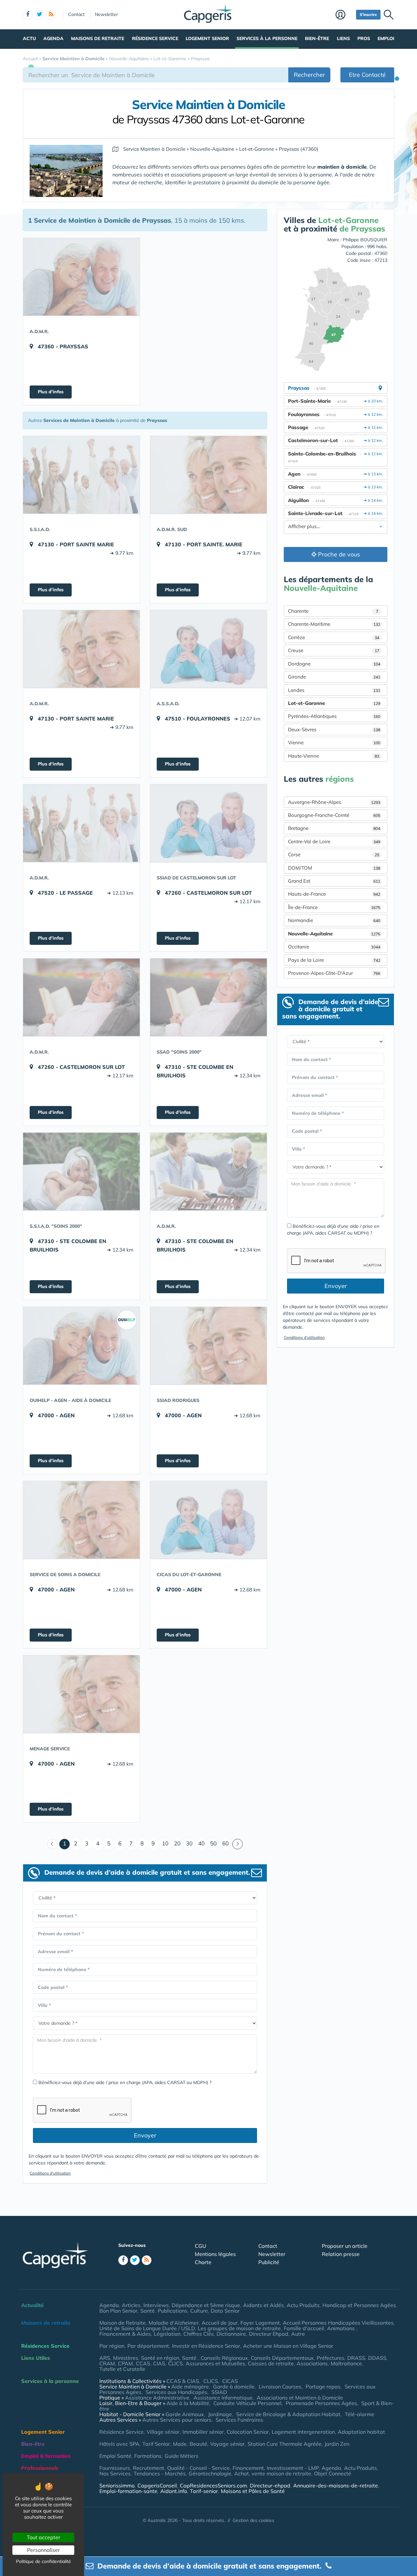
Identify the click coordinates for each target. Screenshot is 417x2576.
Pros (364, 38)
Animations (342, 2328)
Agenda (53, 38)
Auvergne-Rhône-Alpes (334, 802)
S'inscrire (368, 14)
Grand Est (334, 881)
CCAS (143, 2363)
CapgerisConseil (157, 2485)
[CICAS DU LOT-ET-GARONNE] (208, 1520)
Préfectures (331, 2358)
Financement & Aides (125, 2334)
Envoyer (145, 2135)
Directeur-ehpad (270, 2485)
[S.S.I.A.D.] (81, 475)
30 (189, 1843)
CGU (201, 2246)
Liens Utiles (36, 2358)
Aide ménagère (190, 2387)
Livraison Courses (280, 2387)
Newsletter (106, 14)
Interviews (156, 2305)
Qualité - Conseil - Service (198, 2468)
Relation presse (341, 2254)
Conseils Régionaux (224, 2358)
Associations (312, 2363)
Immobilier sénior (203, 2432)
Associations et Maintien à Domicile (300, 2398)
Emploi (386, 38)
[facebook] (28, 15)
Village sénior (163, 2432)
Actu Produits (303, 2305)
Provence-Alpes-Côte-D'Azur (334, 973)
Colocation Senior (248, 2432)
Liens (343, 38)
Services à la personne (267, 38)
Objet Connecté (333, 2473)
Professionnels (40, 2468)
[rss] (51, 15)
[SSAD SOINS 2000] (208, 997)
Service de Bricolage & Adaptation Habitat (288, 2414)
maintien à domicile (342, 167)
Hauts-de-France (334, 894)
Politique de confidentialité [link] (43, 2561)
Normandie (334, 920)
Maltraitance (346, 2363)
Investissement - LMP (293, 2468)
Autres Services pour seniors (177, 2420)
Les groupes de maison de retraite (239, 2328)
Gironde (334, 677)
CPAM (125, 2363)
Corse (334, 854)
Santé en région (160, 2358)
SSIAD (219, 2392)
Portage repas (323, 2387)
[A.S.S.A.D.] (208, 649)
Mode (180, 2444)
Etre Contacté (367, 75)
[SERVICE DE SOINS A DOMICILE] (81, 1520)
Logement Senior (207, 38)
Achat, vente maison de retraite (273, 2473)
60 (225, 1843)
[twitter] (39, 15)
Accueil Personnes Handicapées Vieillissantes (338, 2323)
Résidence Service (155, 38)
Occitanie (334, 947)
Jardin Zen (337, 2444)
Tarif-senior (204, 2491)
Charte (203, 2262)
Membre (344, 15)
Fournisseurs (115, 2468)
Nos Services (115, 2473)
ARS (105, 2358)
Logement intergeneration (303, 2432)
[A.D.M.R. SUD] (208, 475)
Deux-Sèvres (334, 729)
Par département (148, 2346)
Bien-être (317, 38)
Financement (248, 2468)
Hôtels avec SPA (119, 2444)
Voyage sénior (227, 2444)
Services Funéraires (239, 2420)
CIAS (159, 2363)
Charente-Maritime (334, 624)
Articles (131, 2305)
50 (213, 1843)
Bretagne (334, 828)
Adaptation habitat (361, 2432)
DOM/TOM (334, 868)
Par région (112, 2346)
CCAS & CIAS (183, 2381)
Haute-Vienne (334, 756)
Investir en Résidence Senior (206, 2346)
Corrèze (334, 637)
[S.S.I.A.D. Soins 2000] (81, 1171)
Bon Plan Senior (118, 2311)
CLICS (175, 2363)
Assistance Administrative (157, 2398)
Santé (148, 2311)
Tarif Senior (156, 2444)
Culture (199, 2311)
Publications (173, 2311)
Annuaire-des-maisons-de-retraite (336, 2485)
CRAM (107, 2363)
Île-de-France (334, 907)
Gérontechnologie (210, 2473)
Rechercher (309, 75)
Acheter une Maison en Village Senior (288, 2346)
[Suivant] (237, 1844)
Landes (334, 690)
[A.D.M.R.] (81, 277)
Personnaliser (43, 2550)
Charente (333, 611)
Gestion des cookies (253, 2520)
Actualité (32, 2305)
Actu (29, 38)
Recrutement (149, 2468)
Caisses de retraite (271, 2363)
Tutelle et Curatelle (122, 2369)
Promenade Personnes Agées (321, 2403)
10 (165, 1843)
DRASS (356, 2358)
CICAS (230, 2381)
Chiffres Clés (199, 2334)
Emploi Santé (115, 2456)
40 (201, 1843)
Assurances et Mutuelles (215, 2363)
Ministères (126, 2358)
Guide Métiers (181, 2456)
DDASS (377, 2358)
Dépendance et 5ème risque (206, 2305)
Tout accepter (43, 2537)
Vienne (334, 742)
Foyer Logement (260, 2323)
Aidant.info (174, 2491)
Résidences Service (45, 2346)
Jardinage (220, 2414)
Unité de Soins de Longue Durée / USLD (147, 2328)
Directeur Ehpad (269, 2334)
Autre (298, 2334)
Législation (167, 2334)
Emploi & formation (46, 2456)
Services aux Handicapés (176, 2392)
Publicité (269, 2262)
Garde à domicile (234, 2387)
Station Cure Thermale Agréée (285, 2444)
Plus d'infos (51, 392)
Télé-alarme (359, 2414)
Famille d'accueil (304, 2328)
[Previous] (52, 1844)
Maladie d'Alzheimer (174, 2323)
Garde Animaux (185, 2414)
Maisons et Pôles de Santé (253, 2491)
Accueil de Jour (220, 2323)
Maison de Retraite (122, 2323)
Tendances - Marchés (160, 2473)
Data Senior (225, 2311)
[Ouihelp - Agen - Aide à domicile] (81, 1346)
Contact (76, 14)
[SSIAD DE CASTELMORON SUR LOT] (208, 823)
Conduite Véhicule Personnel (247, 2403)
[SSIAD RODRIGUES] (208, 1346)
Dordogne (334, 664)
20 (177, 1843)
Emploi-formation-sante (128, 2491)
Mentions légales (215, 2254)
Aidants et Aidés (263, 2305)
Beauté (198, 2444)
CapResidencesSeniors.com (213, 2485)
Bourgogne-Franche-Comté (334, 815)
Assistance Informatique (223, 2398)
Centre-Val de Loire (334, 841)
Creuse (334, 650)
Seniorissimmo (117, 2485)
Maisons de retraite (98, 38)
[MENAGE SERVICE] (81, 1694)
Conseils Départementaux (282, 2358)
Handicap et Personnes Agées (359, 2305)
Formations (148, 2456)
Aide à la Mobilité (188, 2403)
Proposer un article (345, 2246)
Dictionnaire (231, 2334)
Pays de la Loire (334, 960)
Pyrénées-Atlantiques (334, 716)
